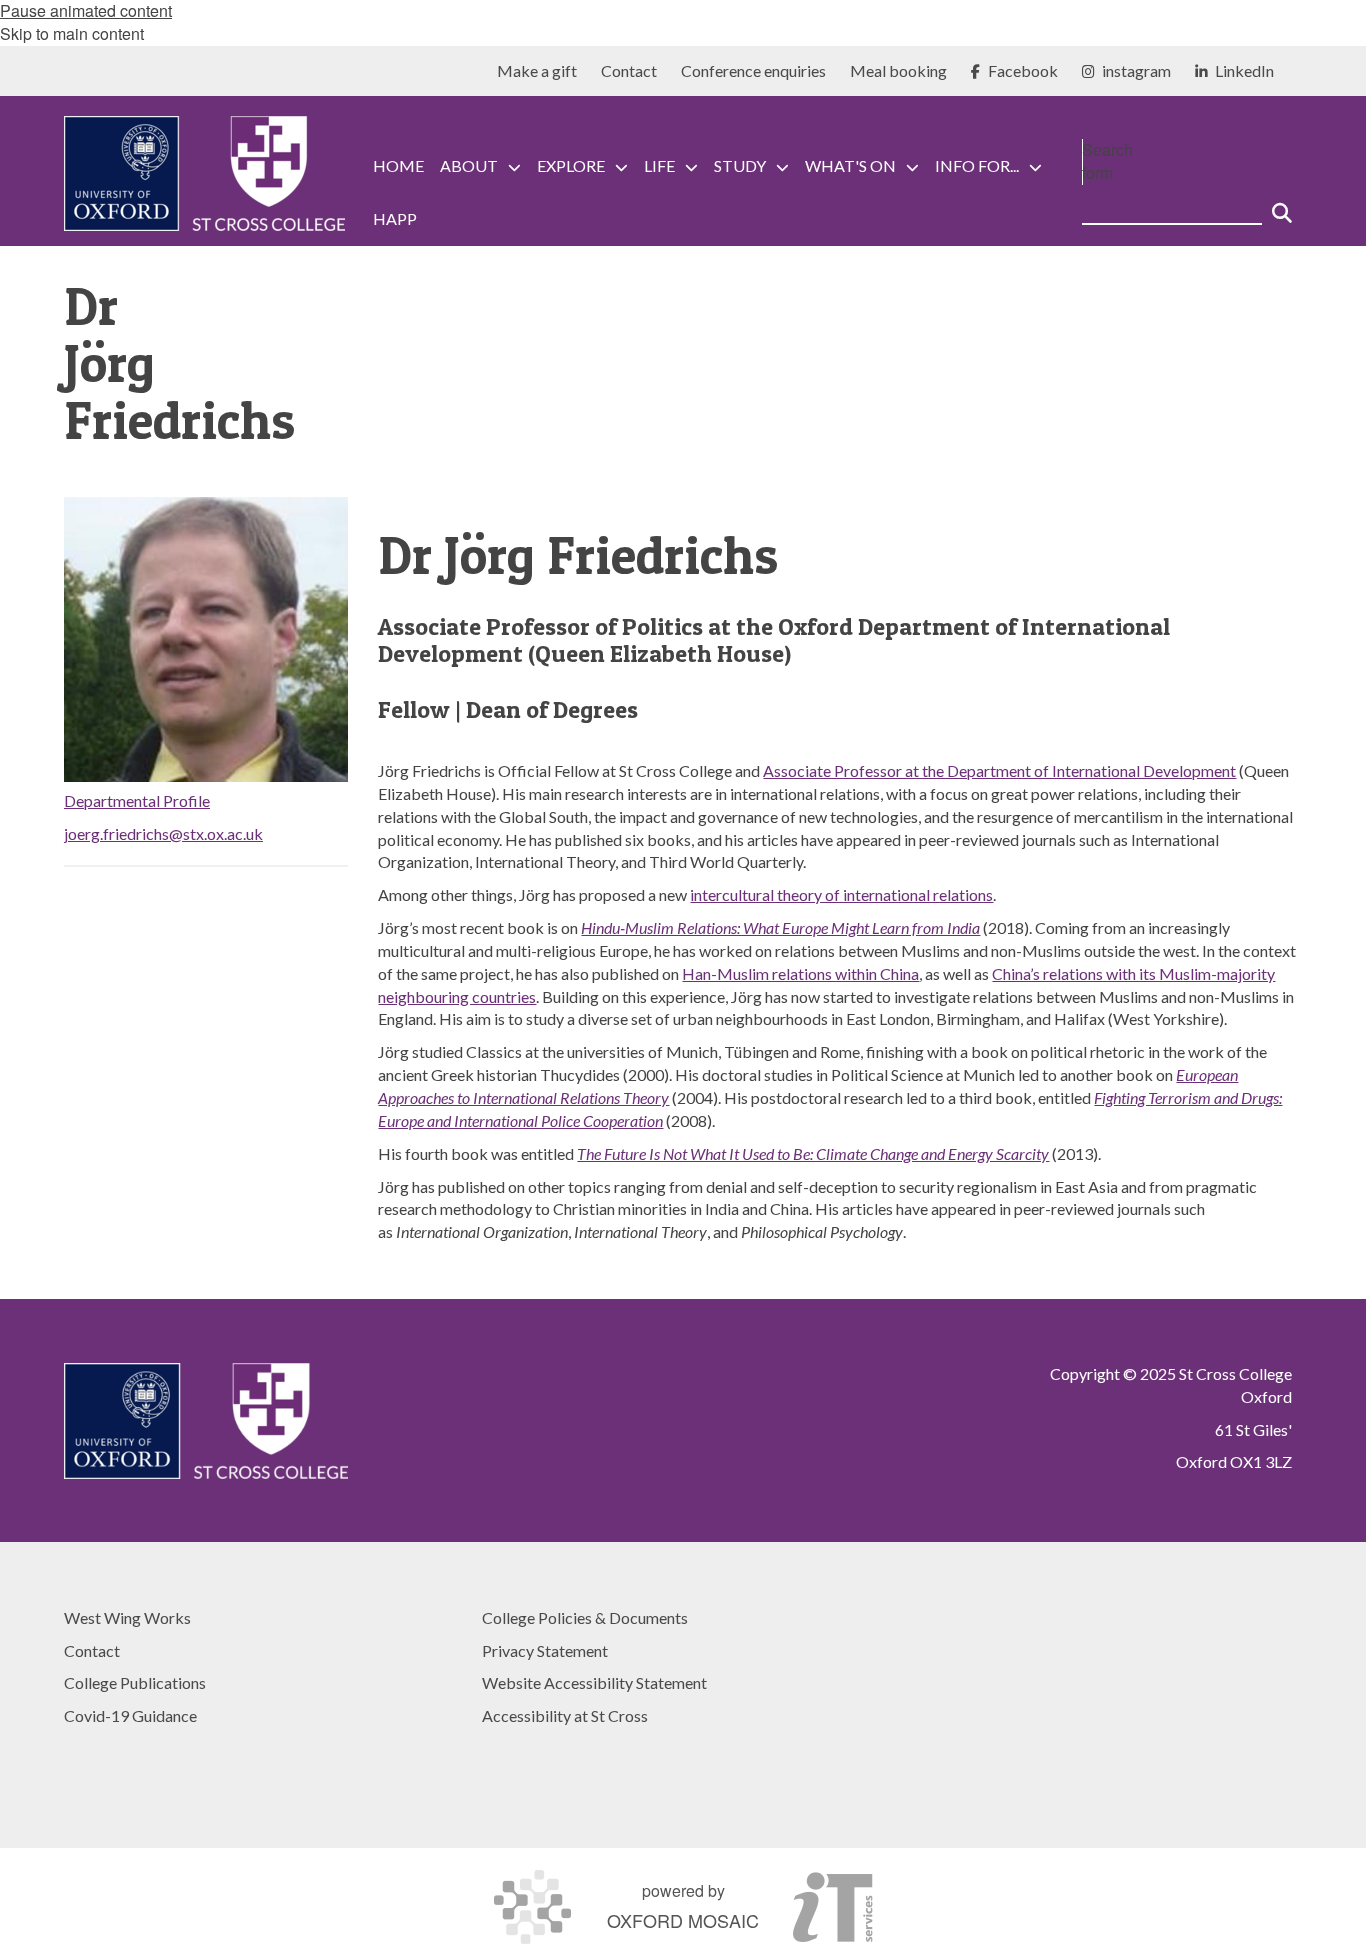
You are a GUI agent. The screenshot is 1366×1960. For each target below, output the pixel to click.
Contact (92, 1650)
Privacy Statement (545, 1650)
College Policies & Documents (585, 1617)
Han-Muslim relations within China (800, 973)
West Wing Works (127, 1617)
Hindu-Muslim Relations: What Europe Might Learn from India (780, 927)
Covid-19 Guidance (130, 1715)
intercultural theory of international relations (841, 894)
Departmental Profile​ (137, 800)
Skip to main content (72, 33)
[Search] (1282, 205)
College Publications (135, 1682)
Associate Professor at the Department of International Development (999, 770)
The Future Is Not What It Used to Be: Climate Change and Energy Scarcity (813, 1153)
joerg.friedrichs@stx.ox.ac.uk (163, 833)
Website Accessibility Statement (594, 1682)
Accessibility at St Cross (565, 1715)
